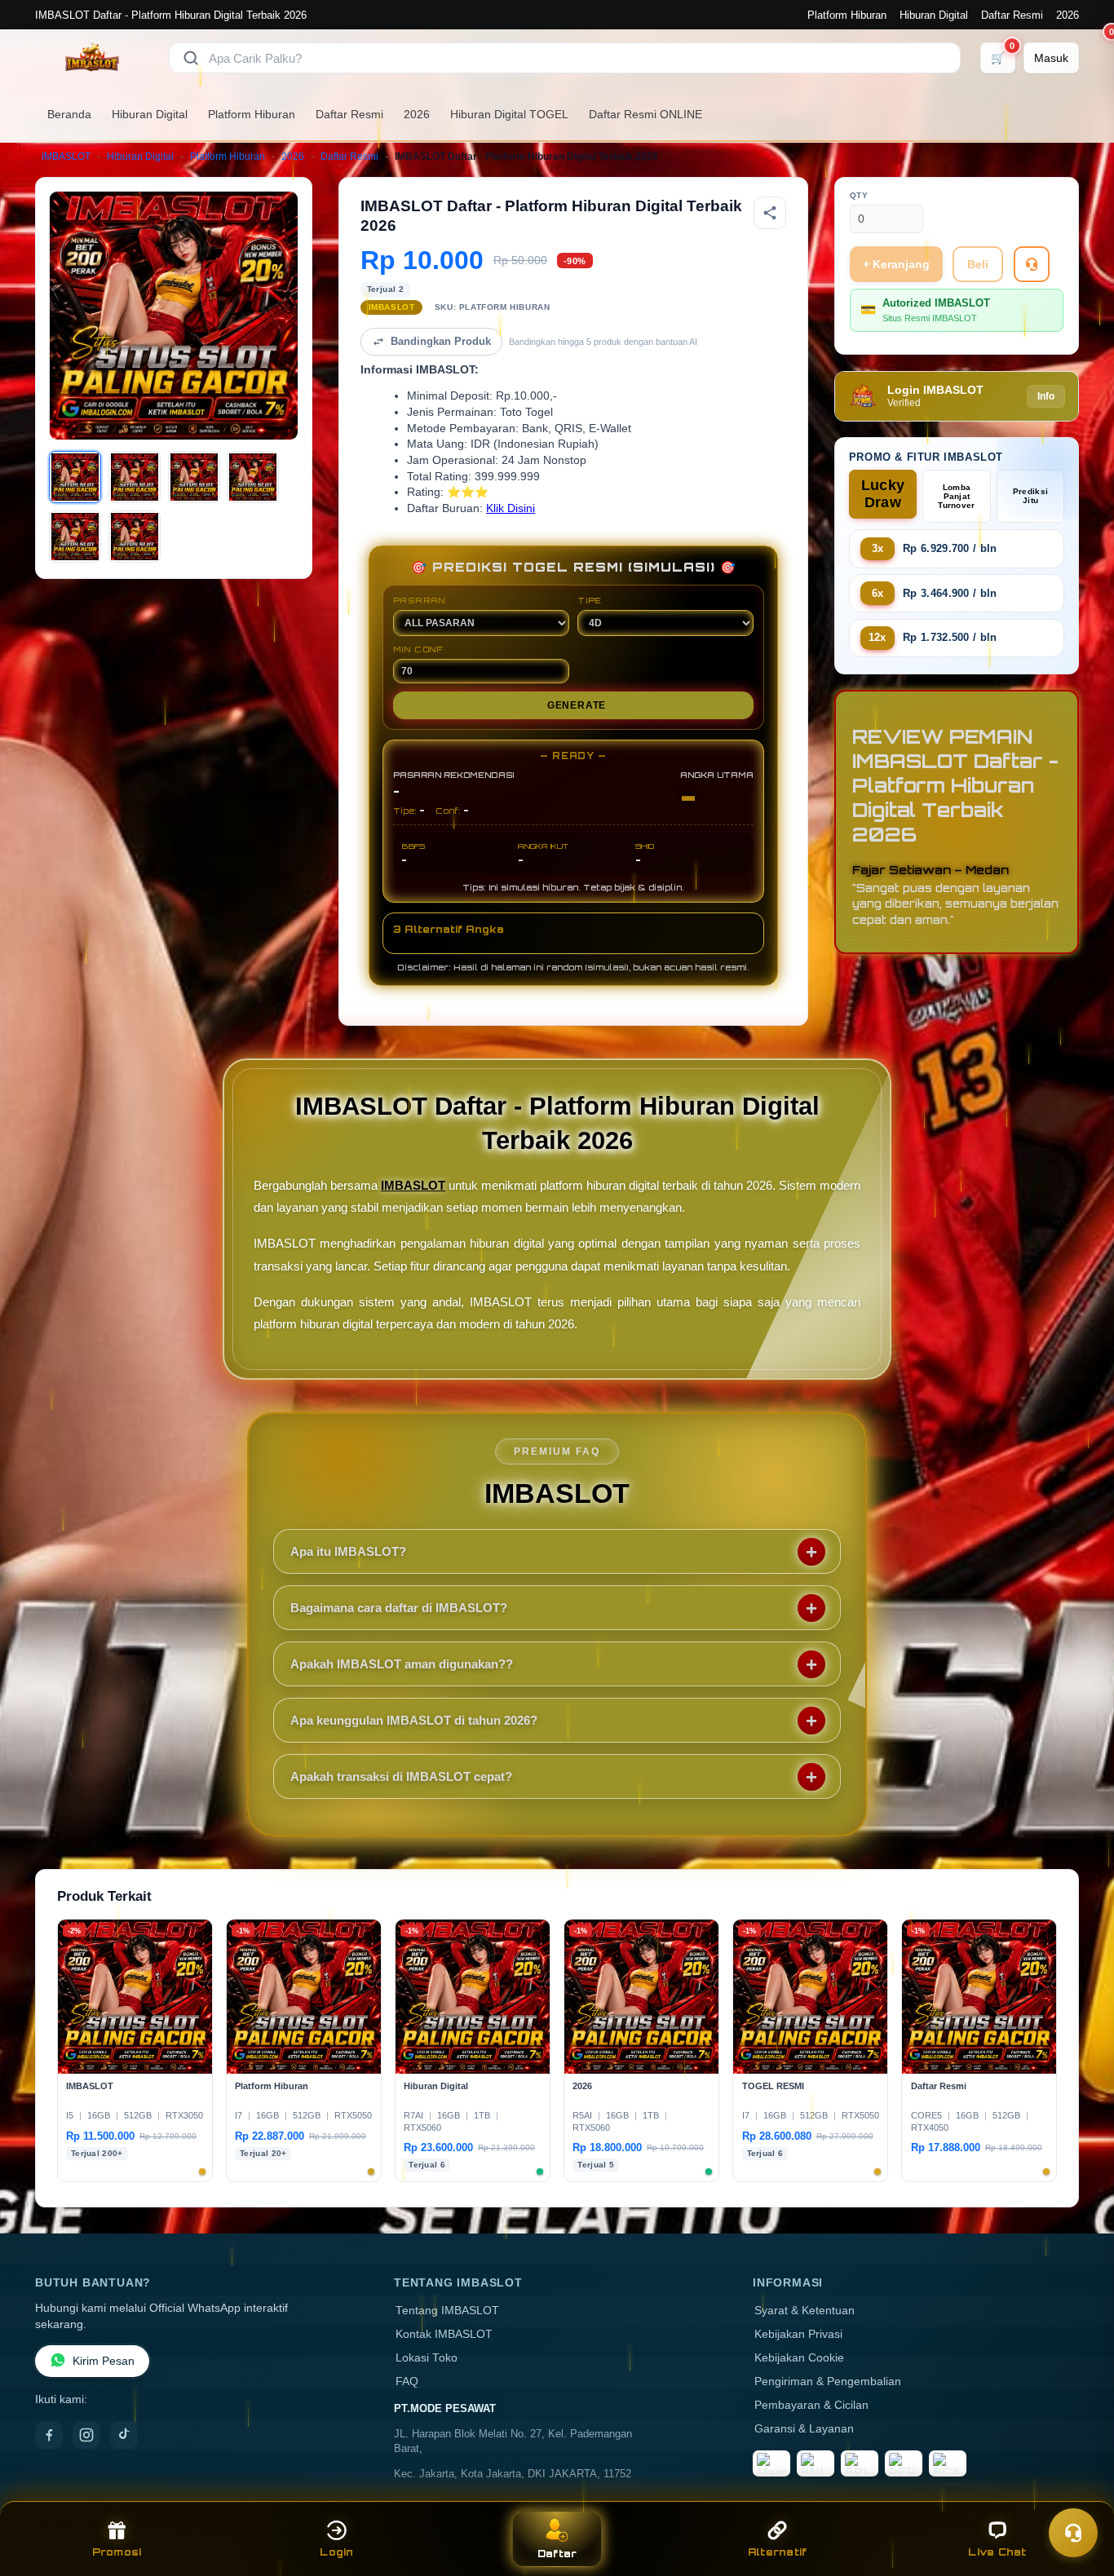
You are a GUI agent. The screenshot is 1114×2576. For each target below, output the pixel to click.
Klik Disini (511, 508)
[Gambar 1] (75, 477)
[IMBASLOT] (92, 58)
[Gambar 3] (194, 477)
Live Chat (997, 2552)
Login (336, 2552)
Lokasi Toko (427, 2358)
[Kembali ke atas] (1078, 2493)
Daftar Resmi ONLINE (645, 114)
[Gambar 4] (253, 477)
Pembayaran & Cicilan (811, 2405)
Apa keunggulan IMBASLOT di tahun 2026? (414, 1720)
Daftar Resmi (1012, 15)
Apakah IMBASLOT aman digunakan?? (402, 1664)
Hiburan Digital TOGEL (509, 114)
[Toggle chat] (1073, 2533)
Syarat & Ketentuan (805, 2311)
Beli (978, 264)
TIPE (590, 600)
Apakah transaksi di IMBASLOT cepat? (401, 1776)
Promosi (117, 2552)
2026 (1068, 15)
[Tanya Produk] (1032, 264)
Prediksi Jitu (1030, 496)
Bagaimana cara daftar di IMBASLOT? (399, 1608)
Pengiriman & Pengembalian (828, 2382)
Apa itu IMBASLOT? (348, 1551)
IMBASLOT (66, 157)
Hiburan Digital (934, 15)
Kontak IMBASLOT (444, 2334)
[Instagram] (86, 2435)
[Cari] (191, 58)
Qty (859, 195)
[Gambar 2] (135, 477)
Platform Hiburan (847, 15)
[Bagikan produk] (770, 213)
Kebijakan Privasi (798, 2334)
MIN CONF (418, 649)
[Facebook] (49, 2435)
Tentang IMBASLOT (447, 2311)
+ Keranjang (896, 264)
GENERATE (577, 705)
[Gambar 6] (135, 537)
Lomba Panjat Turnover (956, 496)
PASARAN (420, 600)
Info (1046, 396)
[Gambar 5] (75, 537)
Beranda (69, 114)
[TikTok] (124, 2435)
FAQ (407, 2382)
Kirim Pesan (104, 2361)
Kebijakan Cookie (799, 2358)
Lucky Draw (883, 494)
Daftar (557, 2554)
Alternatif (778, 2552)
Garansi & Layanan (804, 2429)
